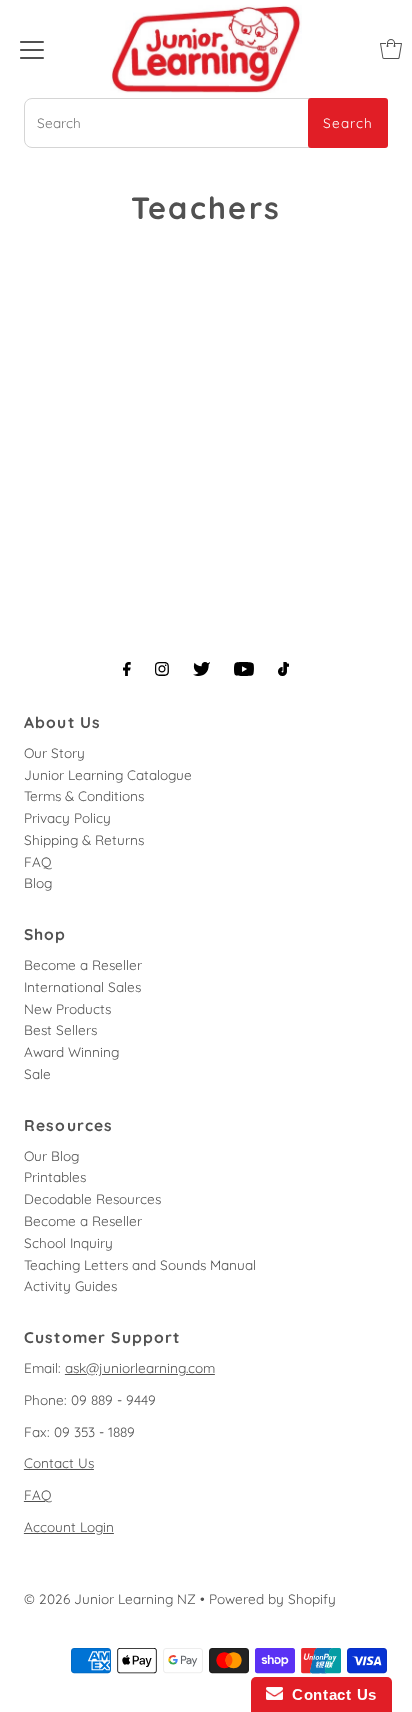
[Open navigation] (32, 49)
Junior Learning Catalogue (108, 774)
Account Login (69, 1526)
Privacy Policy (67, 817)
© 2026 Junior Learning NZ (110, 1598)
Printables (55, 1176)
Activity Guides (70, 1285)
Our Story (54, 752)
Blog (38, 882)
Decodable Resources (92, 1198)
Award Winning (71, 1051)
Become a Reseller (83, 964)
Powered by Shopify (272, 1598)
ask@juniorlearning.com (140, 1367)
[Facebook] (127, 669)
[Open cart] (391, 49)
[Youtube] (244, 669)
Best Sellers (60, 1029)
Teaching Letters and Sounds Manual (140, 1264)
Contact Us (59, 1462)
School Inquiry (68, 1242)
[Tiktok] (283, 669)
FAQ (38, 861)
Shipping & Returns (84, 839)
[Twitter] (201, 669)
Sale (37, 1073)
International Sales (82, 986)
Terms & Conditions (84, 795)
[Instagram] (162, 669)
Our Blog (51, 1155)
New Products (67, 1008)
